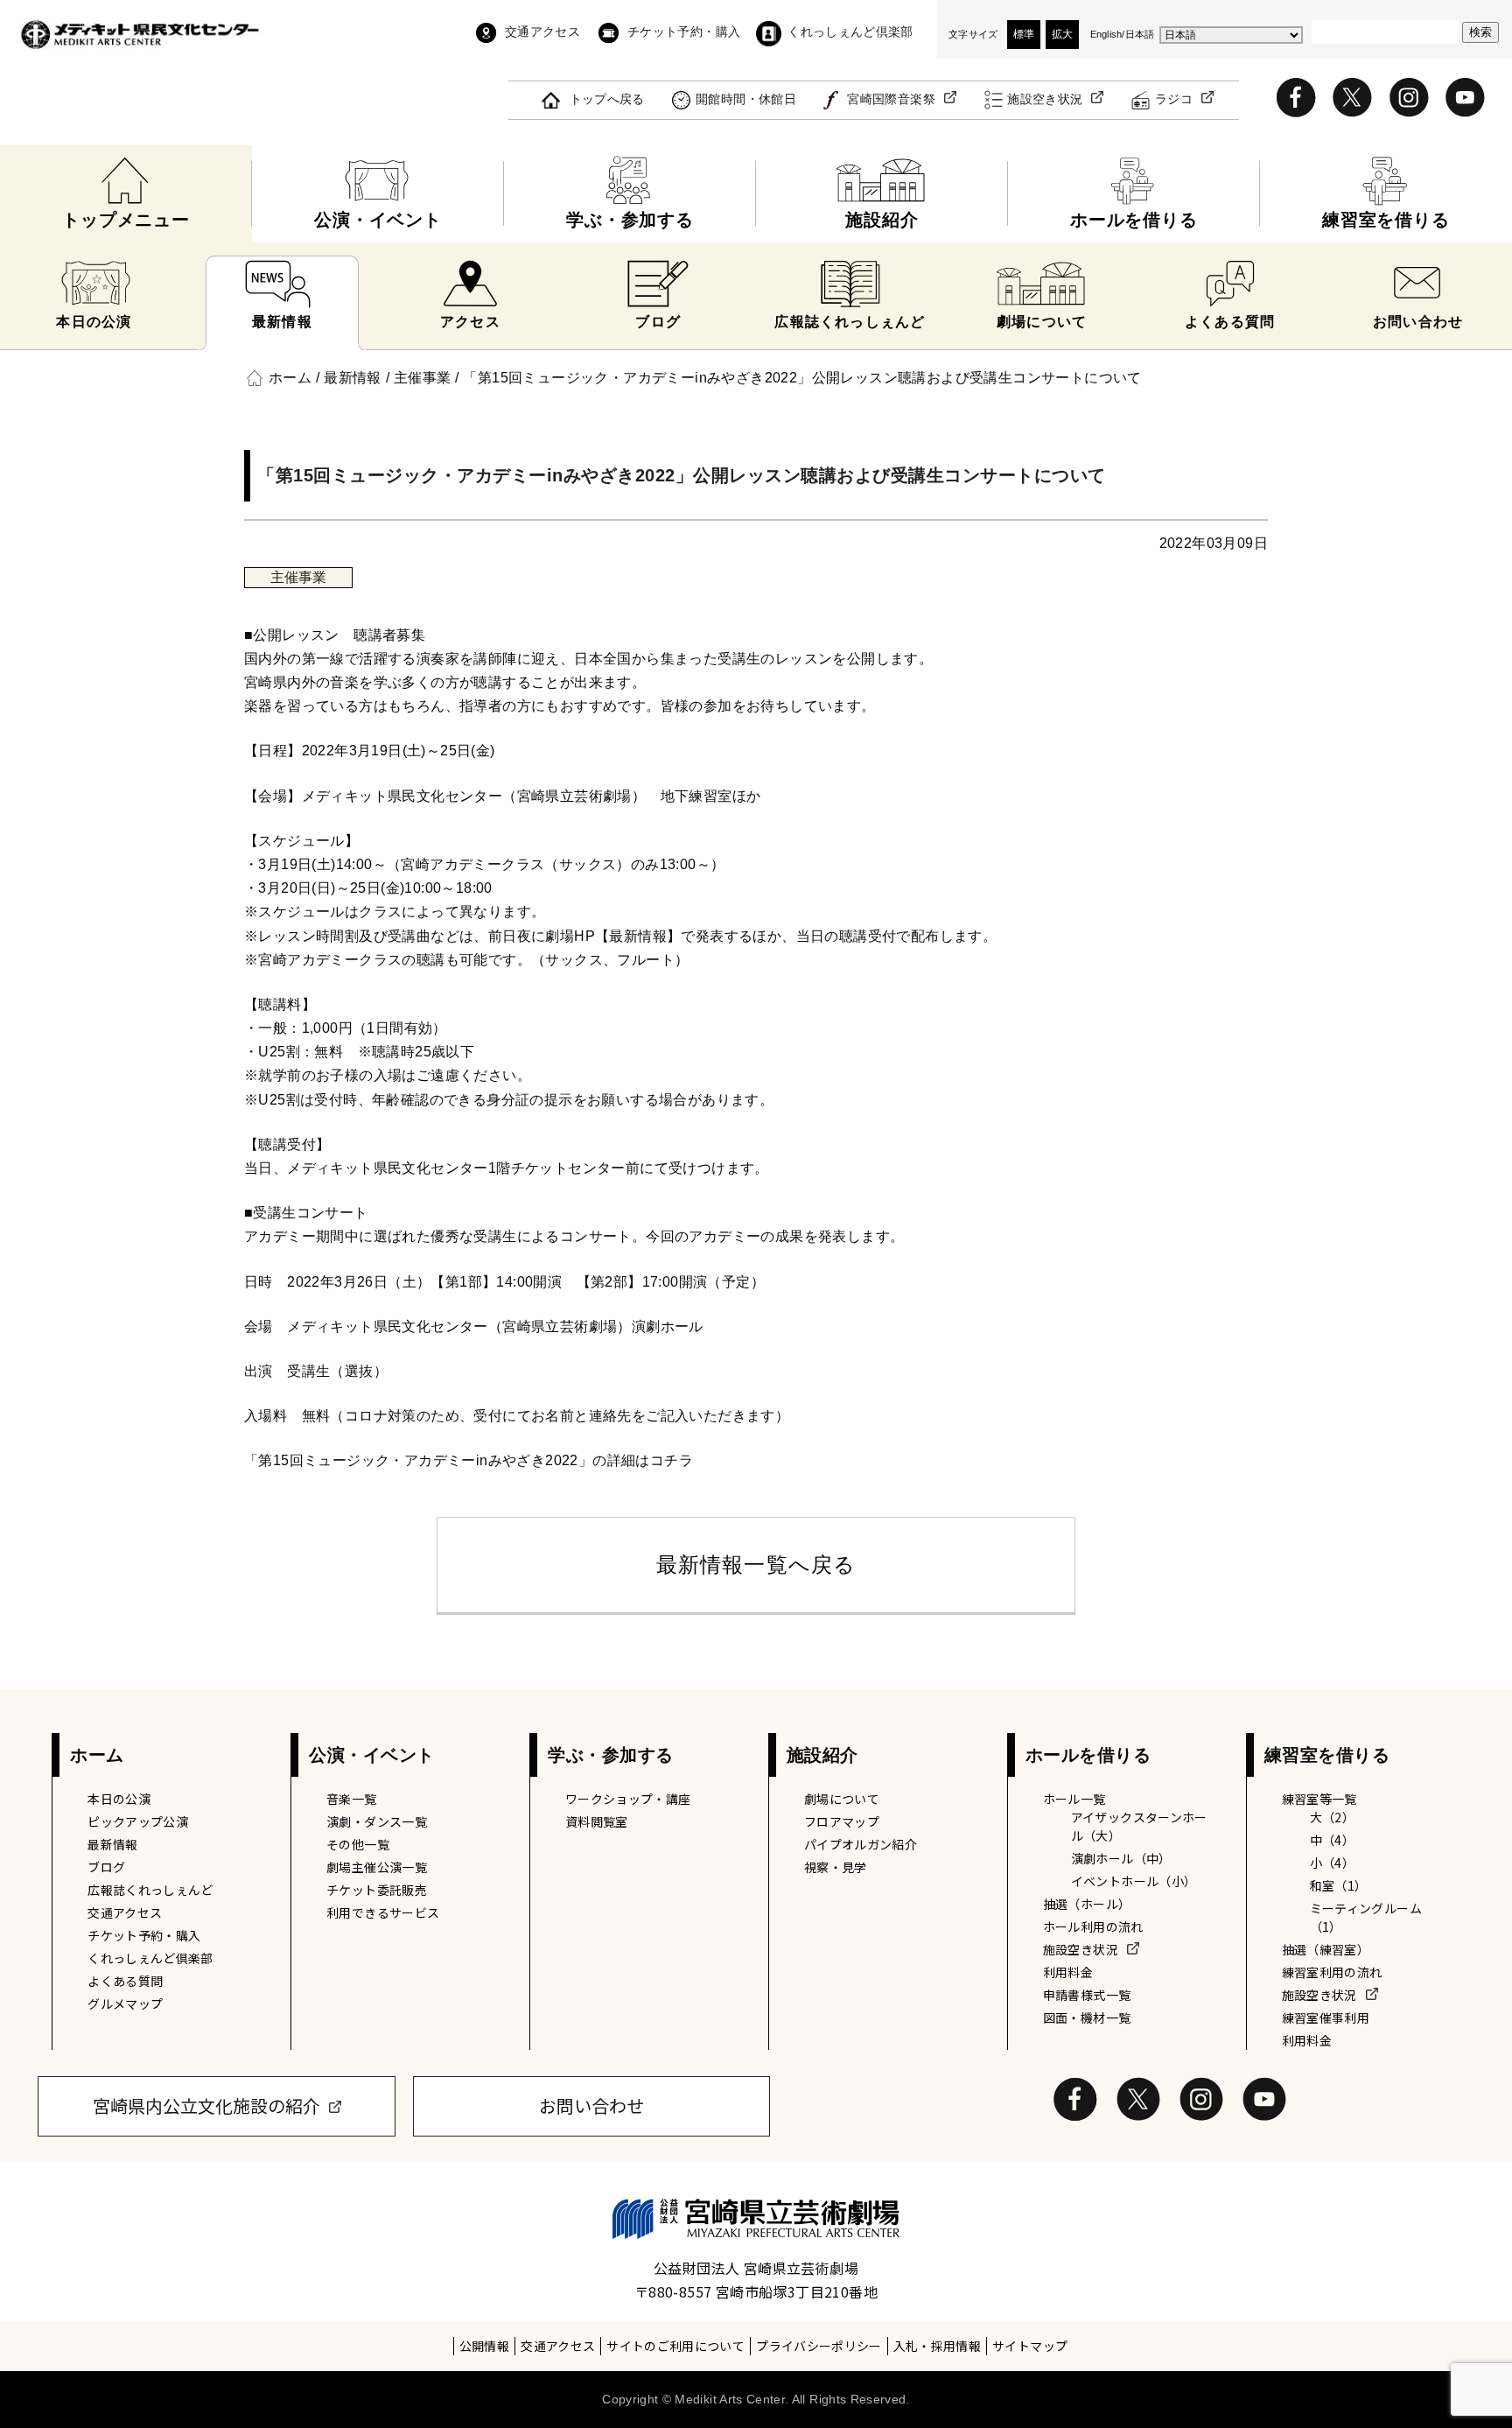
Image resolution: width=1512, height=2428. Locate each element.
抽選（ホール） (1087, 1904)
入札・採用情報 (937, 2346)
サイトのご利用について (675, 2346)
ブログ (106, 1867)
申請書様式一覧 (1087, 1995)
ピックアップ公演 (138, 1821)
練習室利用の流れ (1332, 1972)
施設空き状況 (1045, 99)
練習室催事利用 (1326, 2017)
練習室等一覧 (1319, 1799)
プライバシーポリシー (819, 2346)
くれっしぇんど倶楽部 (850, 32)
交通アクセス (542, 32)
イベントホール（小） (1134, 1881)
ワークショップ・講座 (628, 1799)
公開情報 (484, 2346)
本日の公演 (119, 1799)
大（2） (1332, 1817)
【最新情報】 (638, 936)
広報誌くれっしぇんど (150, 1890)
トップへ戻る (607, 99)
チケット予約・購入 (684, 32)
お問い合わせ (591, 2105)
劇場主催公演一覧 (377, 1867)
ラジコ (1174, 99)
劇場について (842, 1799)
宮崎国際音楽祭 (891, 99)
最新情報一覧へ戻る (756, 1565)
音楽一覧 (351, 1799)
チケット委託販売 (377, 1890)
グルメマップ (125, 2003)
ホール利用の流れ (1093, 1926)
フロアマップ (842, 1821)
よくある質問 (125, 1981)
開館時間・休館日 (746, 99)
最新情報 (112, 1844)
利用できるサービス (383, 1912)
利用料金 (1068, 1972)
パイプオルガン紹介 (861, 1844)
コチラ (672, 1460)
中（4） (1332, 1840)
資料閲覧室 (597, 1821)
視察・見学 (836, 1867)
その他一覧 (358, 1844)
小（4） (1332, 1863)
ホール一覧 (1074, 1799)
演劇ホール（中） (1121, 1858)
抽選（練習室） (1326, 1949)
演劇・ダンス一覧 (377, 1821)
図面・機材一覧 (1087, 2017)
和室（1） (1339, 1885)
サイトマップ (1030, 2346)
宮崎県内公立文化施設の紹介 (206, 2105)
